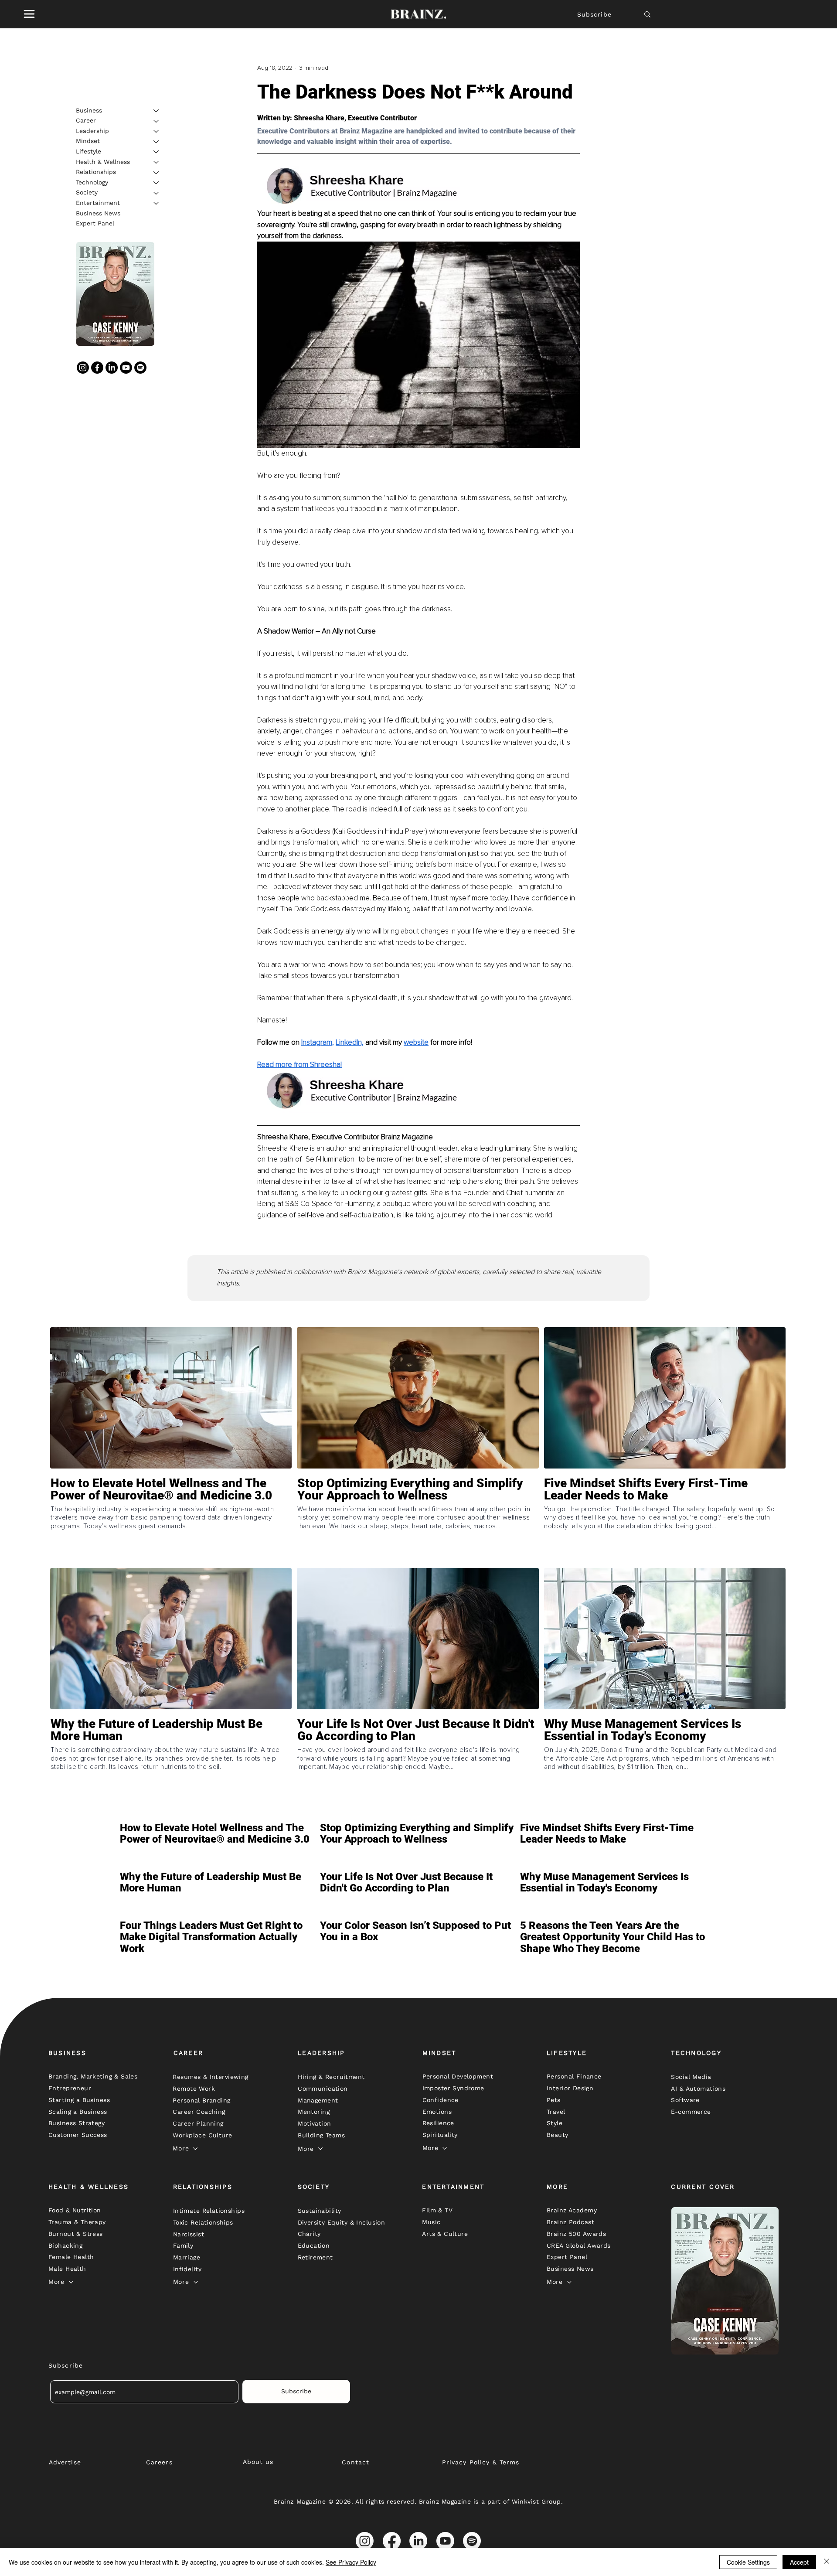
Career (86, 121)
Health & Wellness (103, 162)
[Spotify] (140, 368)
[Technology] (157, 183)
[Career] (157, 121)
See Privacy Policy (351, 2562)
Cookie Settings (748, 2562)
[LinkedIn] (112, 368)
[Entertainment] (157, 203)
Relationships (96, 172)
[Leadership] (157, 131)
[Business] (157, 111)
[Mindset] (157, 142)
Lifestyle (88, 151)
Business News (98, 213)
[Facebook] (97, 368)
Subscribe (594, 14)
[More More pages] (195, 2149)
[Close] (827, 2562)
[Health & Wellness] (157, 162)
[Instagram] (83, 368)
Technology (92, 182)
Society (87, 193)
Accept (799, 2562)
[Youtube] (126, 368)
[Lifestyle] (157, 152)
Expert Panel (95, 224)
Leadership (92, 131)
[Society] (157, 193)
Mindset (88, 141)
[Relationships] (157, 173)
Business (89, 110)
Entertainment (98, 203)
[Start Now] (171, 1520)
